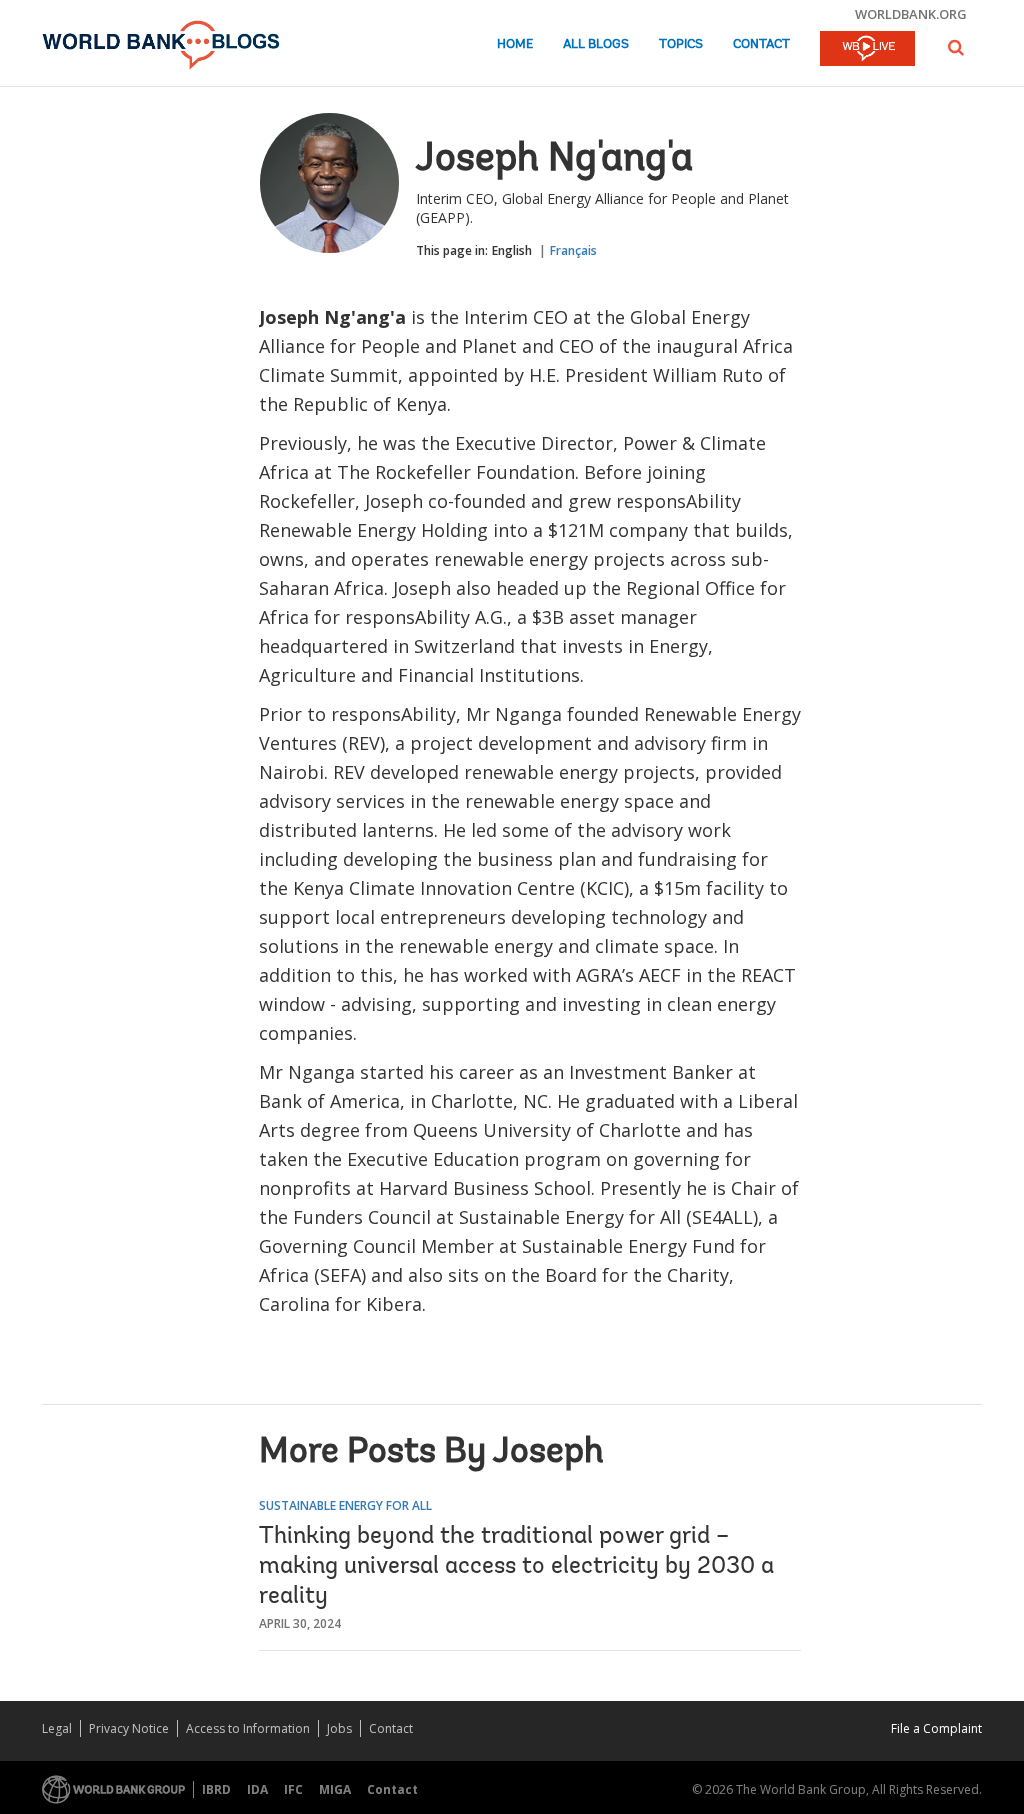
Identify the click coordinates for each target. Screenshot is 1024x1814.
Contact (761, 44)
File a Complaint (936, 1728)
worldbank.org (911, 14)
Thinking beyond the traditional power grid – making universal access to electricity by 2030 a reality (516, 1567)
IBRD (216, 1789)
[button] (956, 47)
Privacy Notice (129, 1728)
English (512, 250)
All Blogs (596, 44)
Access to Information (248, 1728)
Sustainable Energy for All (345, 1505)
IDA (257, 1789)
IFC (293, 1789)
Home (515, 44)
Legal (57, 1728)
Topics (681, 44)
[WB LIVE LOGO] (867, 50)
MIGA (335, 1789)
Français (573, 250)
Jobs (339, 1728)
